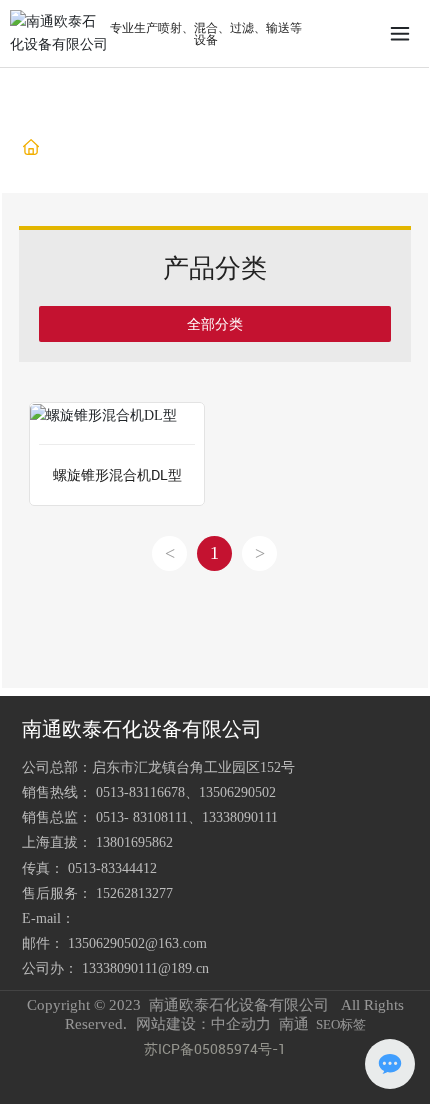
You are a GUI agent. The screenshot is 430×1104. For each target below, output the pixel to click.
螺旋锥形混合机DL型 (117, 474)
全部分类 (215, 324)
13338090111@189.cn (145, 968)
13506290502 (237, 792)
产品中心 (114, 148)
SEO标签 (341, 1024)
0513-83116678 (140, 792)
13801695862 (134, 842)
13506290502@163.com (137, 943)
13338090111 (240, 817)
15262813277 (134, 893)
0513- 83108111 (142, 817)
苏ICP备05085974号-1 (215, 1048)
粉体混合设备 (199, 148)
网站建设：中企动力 (203, 1024)
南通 (294, 1024)
